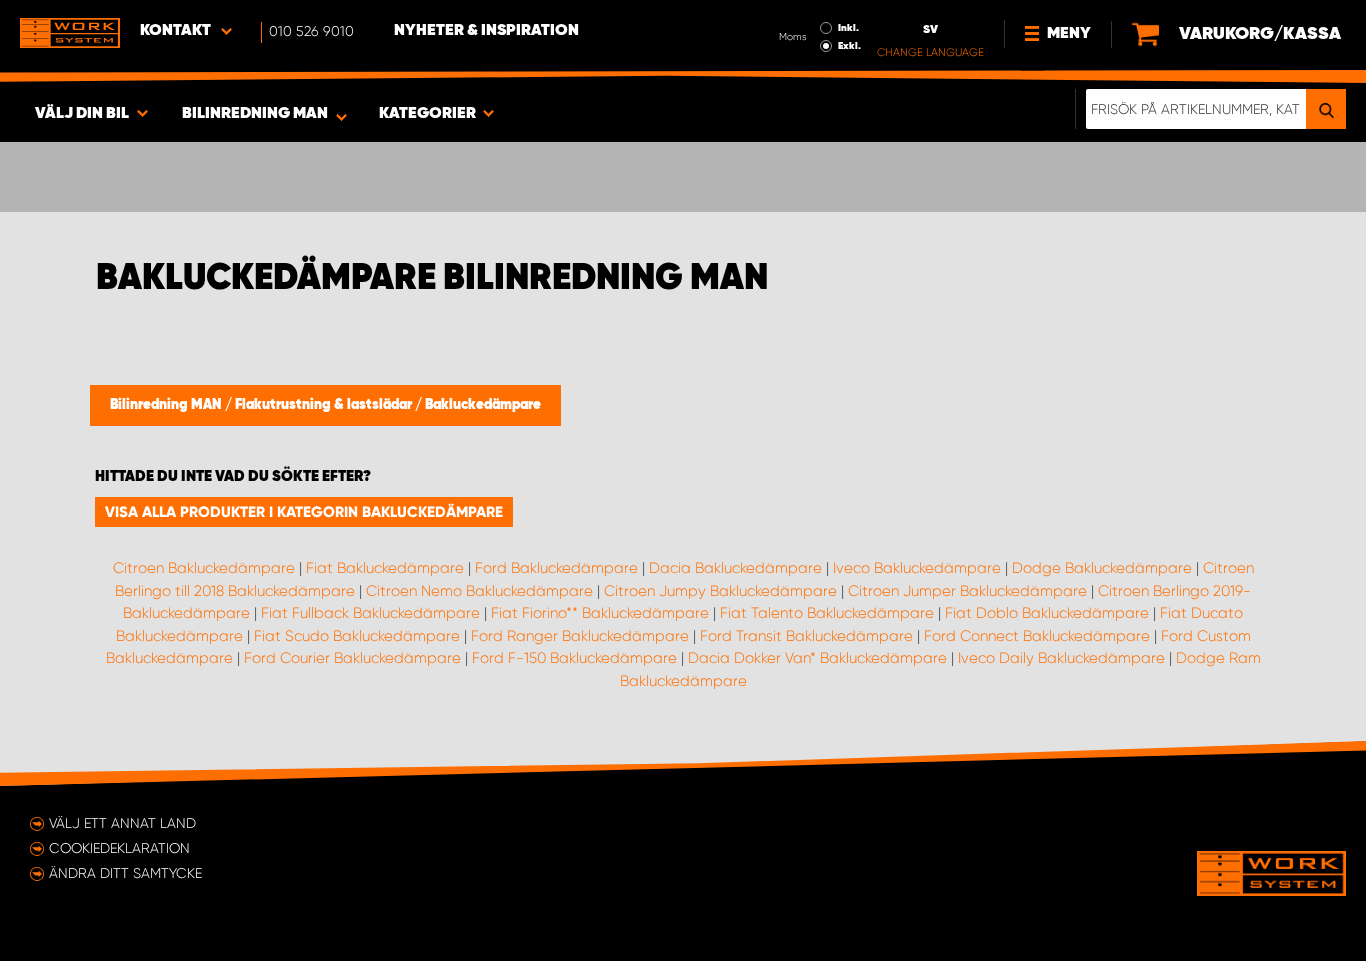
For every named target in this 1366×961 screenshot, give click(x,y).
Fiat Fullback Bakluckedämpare (370, 613)
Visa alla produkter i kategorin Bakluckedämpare (304, 512)
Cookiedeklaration (119, 848)
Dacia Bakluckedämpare (735, 568)
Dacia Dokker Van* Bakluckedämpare (817, 658)
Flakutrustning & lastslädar (325, 405)
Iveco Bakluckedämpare (917, 568)
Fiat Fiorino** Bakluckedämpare (600, 613)
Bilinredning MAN (167, 405)
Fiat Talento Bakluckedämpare (827, 613)
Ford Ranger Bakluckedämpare (580, 636)
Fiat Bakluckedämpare (385, 568)
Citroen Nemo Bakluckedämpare (479, 591)
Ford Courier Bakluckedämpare (352, 658)
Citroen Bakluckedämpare (204, 568)
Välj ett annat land (122, 823)
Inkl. (848, 28)
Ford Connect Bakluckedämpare (1037, 636)
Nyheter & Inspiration (486, 31)
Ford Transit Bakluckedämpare (806, 636)
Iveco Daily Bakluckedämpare (1061, 658)
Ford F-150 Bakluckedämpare (574, 658)
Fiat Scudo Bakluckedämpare (357, 636)
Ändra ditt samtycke (125, 873)
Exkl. (849, 46)
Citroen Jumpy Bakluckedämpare (720, 591)
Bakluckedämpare (483, 405)
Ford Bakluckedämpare (556, 568)
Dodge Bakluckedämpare (1102, 568)
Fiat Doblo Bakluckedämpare (1047, 613)
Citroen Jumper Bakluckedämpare (967, 591)
